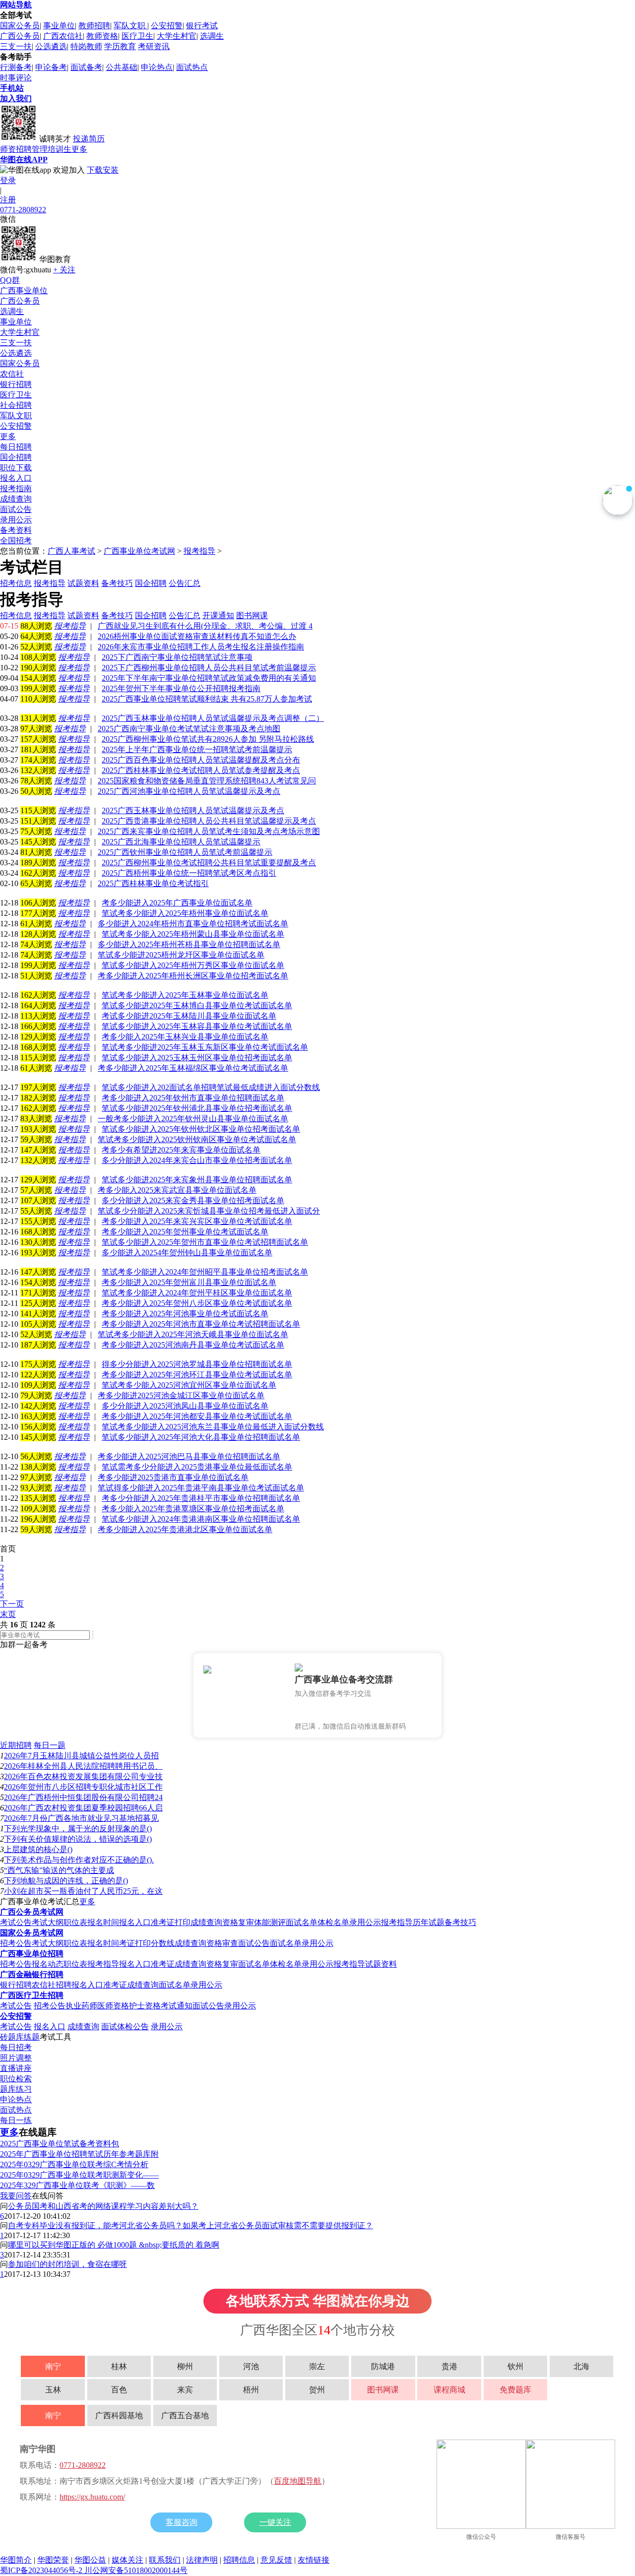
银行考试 (202, 26)
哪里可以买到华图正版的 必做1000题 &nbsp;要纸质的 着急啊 (114, 2245)
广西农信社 (63, 36)
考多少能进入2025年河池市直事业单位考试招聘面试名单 (201, 1324)
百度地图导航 (298, 2481)
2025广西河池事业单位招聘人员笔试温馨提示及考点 (189, 791)
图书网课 (383, 2390)
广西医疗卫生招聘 (32, 1995)
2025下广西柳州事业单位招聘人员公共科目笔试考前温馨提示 (209, 668)
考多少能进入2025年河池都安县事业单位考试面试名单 (197, 1416)
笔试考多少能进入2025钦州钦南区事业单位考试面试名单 (197, 1139)
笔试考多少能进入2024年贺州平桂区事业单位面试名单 (197, 1293)
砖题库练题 (20, 2037)
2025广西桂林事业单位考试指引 (153, 883)
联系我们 (165, 2560)
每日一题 (50, 1745)
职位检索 (16, 2079)
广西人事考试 (71, 551)
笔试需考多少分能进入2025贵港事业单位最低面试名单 (197, 1467)
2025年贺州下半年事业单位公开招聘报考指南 (181, 688)
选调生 (212, 36)
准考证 (163, 1964)
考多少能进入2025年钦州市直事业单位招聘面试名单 (193, 1098)
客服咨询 (182, 2522)
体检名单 (333, 1922)
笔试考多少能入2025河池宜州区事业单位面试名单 (189, 1385)
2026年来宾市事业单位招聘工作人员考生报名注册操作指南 (201, 647)
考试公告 (16, 1922)
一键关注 (275, 2522)
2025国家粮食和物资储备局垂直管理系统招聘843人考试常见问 (207, 781)
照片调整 (16, 2058)
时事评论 (16, 78)
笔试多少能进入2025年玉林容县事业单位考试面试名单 (197, 1026)
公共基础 (122, 67)
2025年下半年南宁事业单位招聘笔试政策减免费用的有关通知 (209, 678)
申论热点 (157, 67)
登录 (8, 180)
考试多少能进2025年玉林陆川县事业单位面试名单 (189, 1016)
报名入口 (16, 478)
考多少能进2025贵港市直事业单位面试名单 (173, 1477)
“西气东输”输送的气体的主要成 (59, 1870)
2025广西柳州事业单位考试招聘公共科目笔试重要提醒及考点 (209, 863)
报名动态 (48, 1964)
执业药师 (81, 2006)
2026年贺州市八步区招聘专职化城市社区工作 (83, 1787)
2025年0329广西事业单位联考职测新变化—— (79, 2175)
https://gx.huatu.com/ (92, 2497)
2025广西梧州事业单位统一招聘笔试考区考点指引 (189, 873)
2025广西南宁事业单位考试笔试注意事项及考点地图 (189, 729)
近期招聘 (16, 1745)
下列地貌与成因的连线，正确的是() (66, 1881)
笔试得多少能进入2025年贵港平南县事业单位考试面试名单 (201, 1488)
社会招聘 (16, 405)
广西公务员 (20, 36)
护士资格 (145, 2006)
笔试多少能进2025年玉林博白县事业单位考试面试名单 (197, 1005)
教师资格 (102, 36)
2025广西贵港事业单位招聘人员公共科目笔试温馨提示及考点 (209, 821)
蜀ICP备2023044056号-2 (42, 2570)
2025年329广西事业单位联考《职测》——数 (77, 2185)
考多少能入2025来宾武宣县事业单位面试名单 (177, 1190)
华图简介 (16, 2560)
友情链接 (314, 2560)
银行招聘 (16, 384)
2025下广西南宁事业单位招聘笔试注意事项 (177, 657)
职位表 (75, 1922)
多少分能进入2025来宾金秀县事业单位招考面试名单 (193, 1200)
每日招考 (16, 2047)
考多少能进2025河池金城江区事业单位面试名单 (181, 1395)
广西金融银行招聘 (32, 1974)
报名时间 (103, 1922)
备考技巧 (460, 1922)
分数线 (163, 1943)
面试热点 (192, 67)
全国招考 (16, 541)
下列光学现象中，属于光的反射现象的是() (78, 1829)
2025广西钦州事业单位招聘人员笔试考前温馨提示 (185, 852)
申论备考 (51, 67)
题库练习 (16, 2089)
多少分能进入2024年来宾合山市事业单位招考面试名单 (197, 1160)
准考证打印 (171, 1922)
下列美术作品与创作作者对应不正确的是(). (79, 1860)
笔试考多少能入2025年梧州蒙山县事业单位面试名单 (193, 934)
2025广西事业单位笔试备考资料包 (60, 2144)
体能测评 (270, 1922)
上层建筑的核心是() (38, 1849)
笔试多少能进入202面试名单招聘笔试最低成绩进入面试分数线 (211, 1087)
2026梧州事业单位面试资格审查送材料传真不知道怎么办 (197, 636)
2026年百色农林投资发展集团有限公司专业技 (83, 1776)
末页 (8, 1614)
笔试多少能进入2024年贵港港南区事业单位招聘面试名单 (201, 1519)
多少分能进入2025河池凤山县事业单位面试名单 (185, 1406)
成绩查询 (16, 499)
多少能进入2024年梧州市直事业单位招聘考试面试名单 (193, 924)
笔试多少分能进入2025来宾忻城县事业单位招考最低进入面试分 (209, 1211)
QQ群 (10, 280)
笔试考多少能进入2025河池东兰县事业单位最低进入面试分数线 (213, 1427)
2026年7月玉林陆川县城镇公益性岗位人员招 (81, 1756)
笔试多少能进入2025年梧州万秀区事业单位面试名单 (193, 965)
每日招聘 (16, 447)
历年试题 (429, 1922)
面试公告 (16, 509)
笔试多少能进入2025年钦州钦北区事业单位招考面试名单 (201, 1129)
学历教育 (120, 46)
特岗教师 (86, 46)
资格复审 (238, 1922)
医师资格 (113, 2006)
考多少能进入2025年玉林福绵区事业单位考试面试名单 (193, 1068)
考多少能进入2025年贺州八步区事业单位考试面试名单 (197, 1303)
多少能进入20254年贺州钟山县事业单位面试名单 (187, 1253)
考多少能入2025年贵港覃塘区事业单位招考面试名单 (193, 1509)
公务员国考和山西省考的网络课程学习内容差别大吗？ (103, 2206)
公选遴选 (51, 46)
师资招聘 (16, 149)
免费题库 (515, 2390)
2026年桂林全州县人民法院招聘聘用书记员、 (83, 1766)
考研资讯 (154, 46)
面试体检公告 (125, 2027)
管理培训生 (52, 149)
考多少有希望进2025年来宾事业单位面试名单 (181, 1150)
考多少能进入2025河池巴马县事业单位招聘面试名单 (189, 1456)
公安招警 (167, 26)
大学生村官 (177, 36)
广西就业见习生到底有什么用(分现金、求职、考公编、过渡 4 (205, 626)
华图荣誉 (53, 2560)
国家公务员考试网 (32, 1933)
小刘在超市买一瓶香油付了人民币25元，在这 (83, 1891)
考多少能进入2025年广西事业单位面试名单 (177, 903)
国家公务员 (20, 26)
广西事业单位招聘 (32, 1954)
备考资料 (16, 530)
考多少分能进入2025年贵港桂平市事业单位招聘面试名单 (201, 1498)
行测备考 (16, 67)
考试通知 (177, 2006)
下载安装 (103, 170)
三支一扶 (16, 46)
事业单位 (59, 26)
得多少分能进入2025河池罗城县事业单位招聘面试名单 (197, 1364)
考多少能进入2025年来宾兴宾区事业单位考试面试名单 (197, 1221)
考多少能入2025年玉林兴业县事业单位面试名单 (185, 1037)
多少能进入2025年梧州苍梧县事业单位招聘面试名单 (189, 944)
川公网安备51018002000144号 (136, 2570)
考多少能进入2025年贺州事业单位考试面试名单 (185, 1232)
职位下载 (16, 468)
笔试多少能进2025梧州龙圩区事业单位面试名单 (181, 955)
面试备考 (86, 67)
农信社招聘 (52, 1985)
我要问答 (16, 2196)
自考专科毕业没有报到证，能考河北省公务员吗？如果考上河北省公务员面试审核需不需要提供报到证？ (190, 2225)
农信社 (12, 374)
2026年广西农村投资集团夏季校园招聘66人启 (83, 1808)
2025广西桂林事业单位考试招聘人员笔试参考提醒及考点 (201, 770)
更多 (79, 149)
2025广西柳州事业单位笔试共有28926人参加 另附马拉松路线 (208, 739)
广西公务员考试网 (32, 1912)
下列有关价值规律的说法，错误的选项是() (78, 1839)
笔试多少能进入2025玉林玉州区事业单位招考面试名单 (197, 1058)
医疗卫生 (137, 36)
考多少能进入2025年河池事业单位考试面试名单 (185, 1314)
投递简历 (89, 139)
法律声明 (202, 2560)
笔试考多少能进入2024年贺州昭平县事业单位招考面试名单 (205, 1272)
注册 (8, 200)
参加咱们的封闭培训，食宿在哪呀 (67, 2264)
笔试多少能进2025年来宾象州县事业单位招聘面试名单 (197, 1180)
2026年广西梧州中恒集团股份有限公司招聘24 (83, 1797)
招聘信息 (239, 2560)
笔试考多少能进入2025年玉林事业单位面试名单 (185, 995)
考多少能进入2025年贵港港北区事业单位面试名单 (185, 1529)
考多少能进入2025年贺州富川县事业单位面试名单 (189, 1282)
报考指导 (199, 551)
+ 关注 (64, 270)
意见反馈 (276, 2560)
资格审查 (222, 1943)
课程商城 (449, 2390)
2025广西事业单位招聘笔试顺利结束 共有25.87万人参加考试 (207, 699)
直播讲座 (16, 2068)
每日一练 (16, 2120)
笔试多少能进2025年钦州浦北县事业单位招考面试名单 (197, 1108)
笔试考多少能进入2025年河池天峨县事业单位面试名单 (193, 1334)
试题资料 (381, 1964)
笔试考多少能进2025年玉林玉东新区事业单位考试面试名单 (205, 1047)
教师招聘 (94, 26)
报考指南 (16, 488)
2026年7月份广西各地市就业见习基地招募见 (81, 1818)
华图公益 (90, 2560)
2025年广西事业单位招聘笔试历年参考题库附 (79, 2154)
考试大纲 (48, 1922)
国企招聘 (16, 457)
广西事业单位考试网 (139, 551)
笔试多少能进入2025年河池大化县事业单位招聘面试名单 (201, 1437)
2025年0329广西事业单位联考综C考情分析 (74, 2164)
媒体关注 (127, 2560)
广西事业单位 (24, 290)
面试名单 (302, 1922)
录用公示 (16, 520)
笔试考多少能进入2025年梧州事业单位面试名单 (185, 913)
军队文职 (130, 26)
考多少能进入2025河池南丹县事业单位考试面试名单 (193, 1345)
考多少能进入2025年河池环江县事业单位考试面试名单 (197, 1375)
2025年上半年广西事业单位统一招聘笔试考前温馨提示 (197, 749)
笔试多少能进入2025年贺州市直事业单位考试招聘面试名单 (205, 1242)
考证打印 (135, 1943)
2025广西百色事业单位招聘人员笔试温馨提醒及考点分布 (201, 760)
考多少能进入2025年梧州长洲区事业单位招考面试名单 (193, 976)
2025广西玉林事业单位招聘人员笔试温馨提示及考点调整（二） (213, 718)
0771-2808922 (23, 210)
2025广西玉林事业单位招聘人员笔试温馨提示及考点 (193, 810)
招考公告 (16, 1943)
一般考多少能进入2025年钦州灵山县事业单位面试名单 (193, 1119)
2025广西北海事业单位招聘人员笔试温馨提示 (181, 842)
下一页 (12, 1604)
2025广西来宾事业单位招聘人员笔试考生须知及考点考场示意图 (209, 831)
